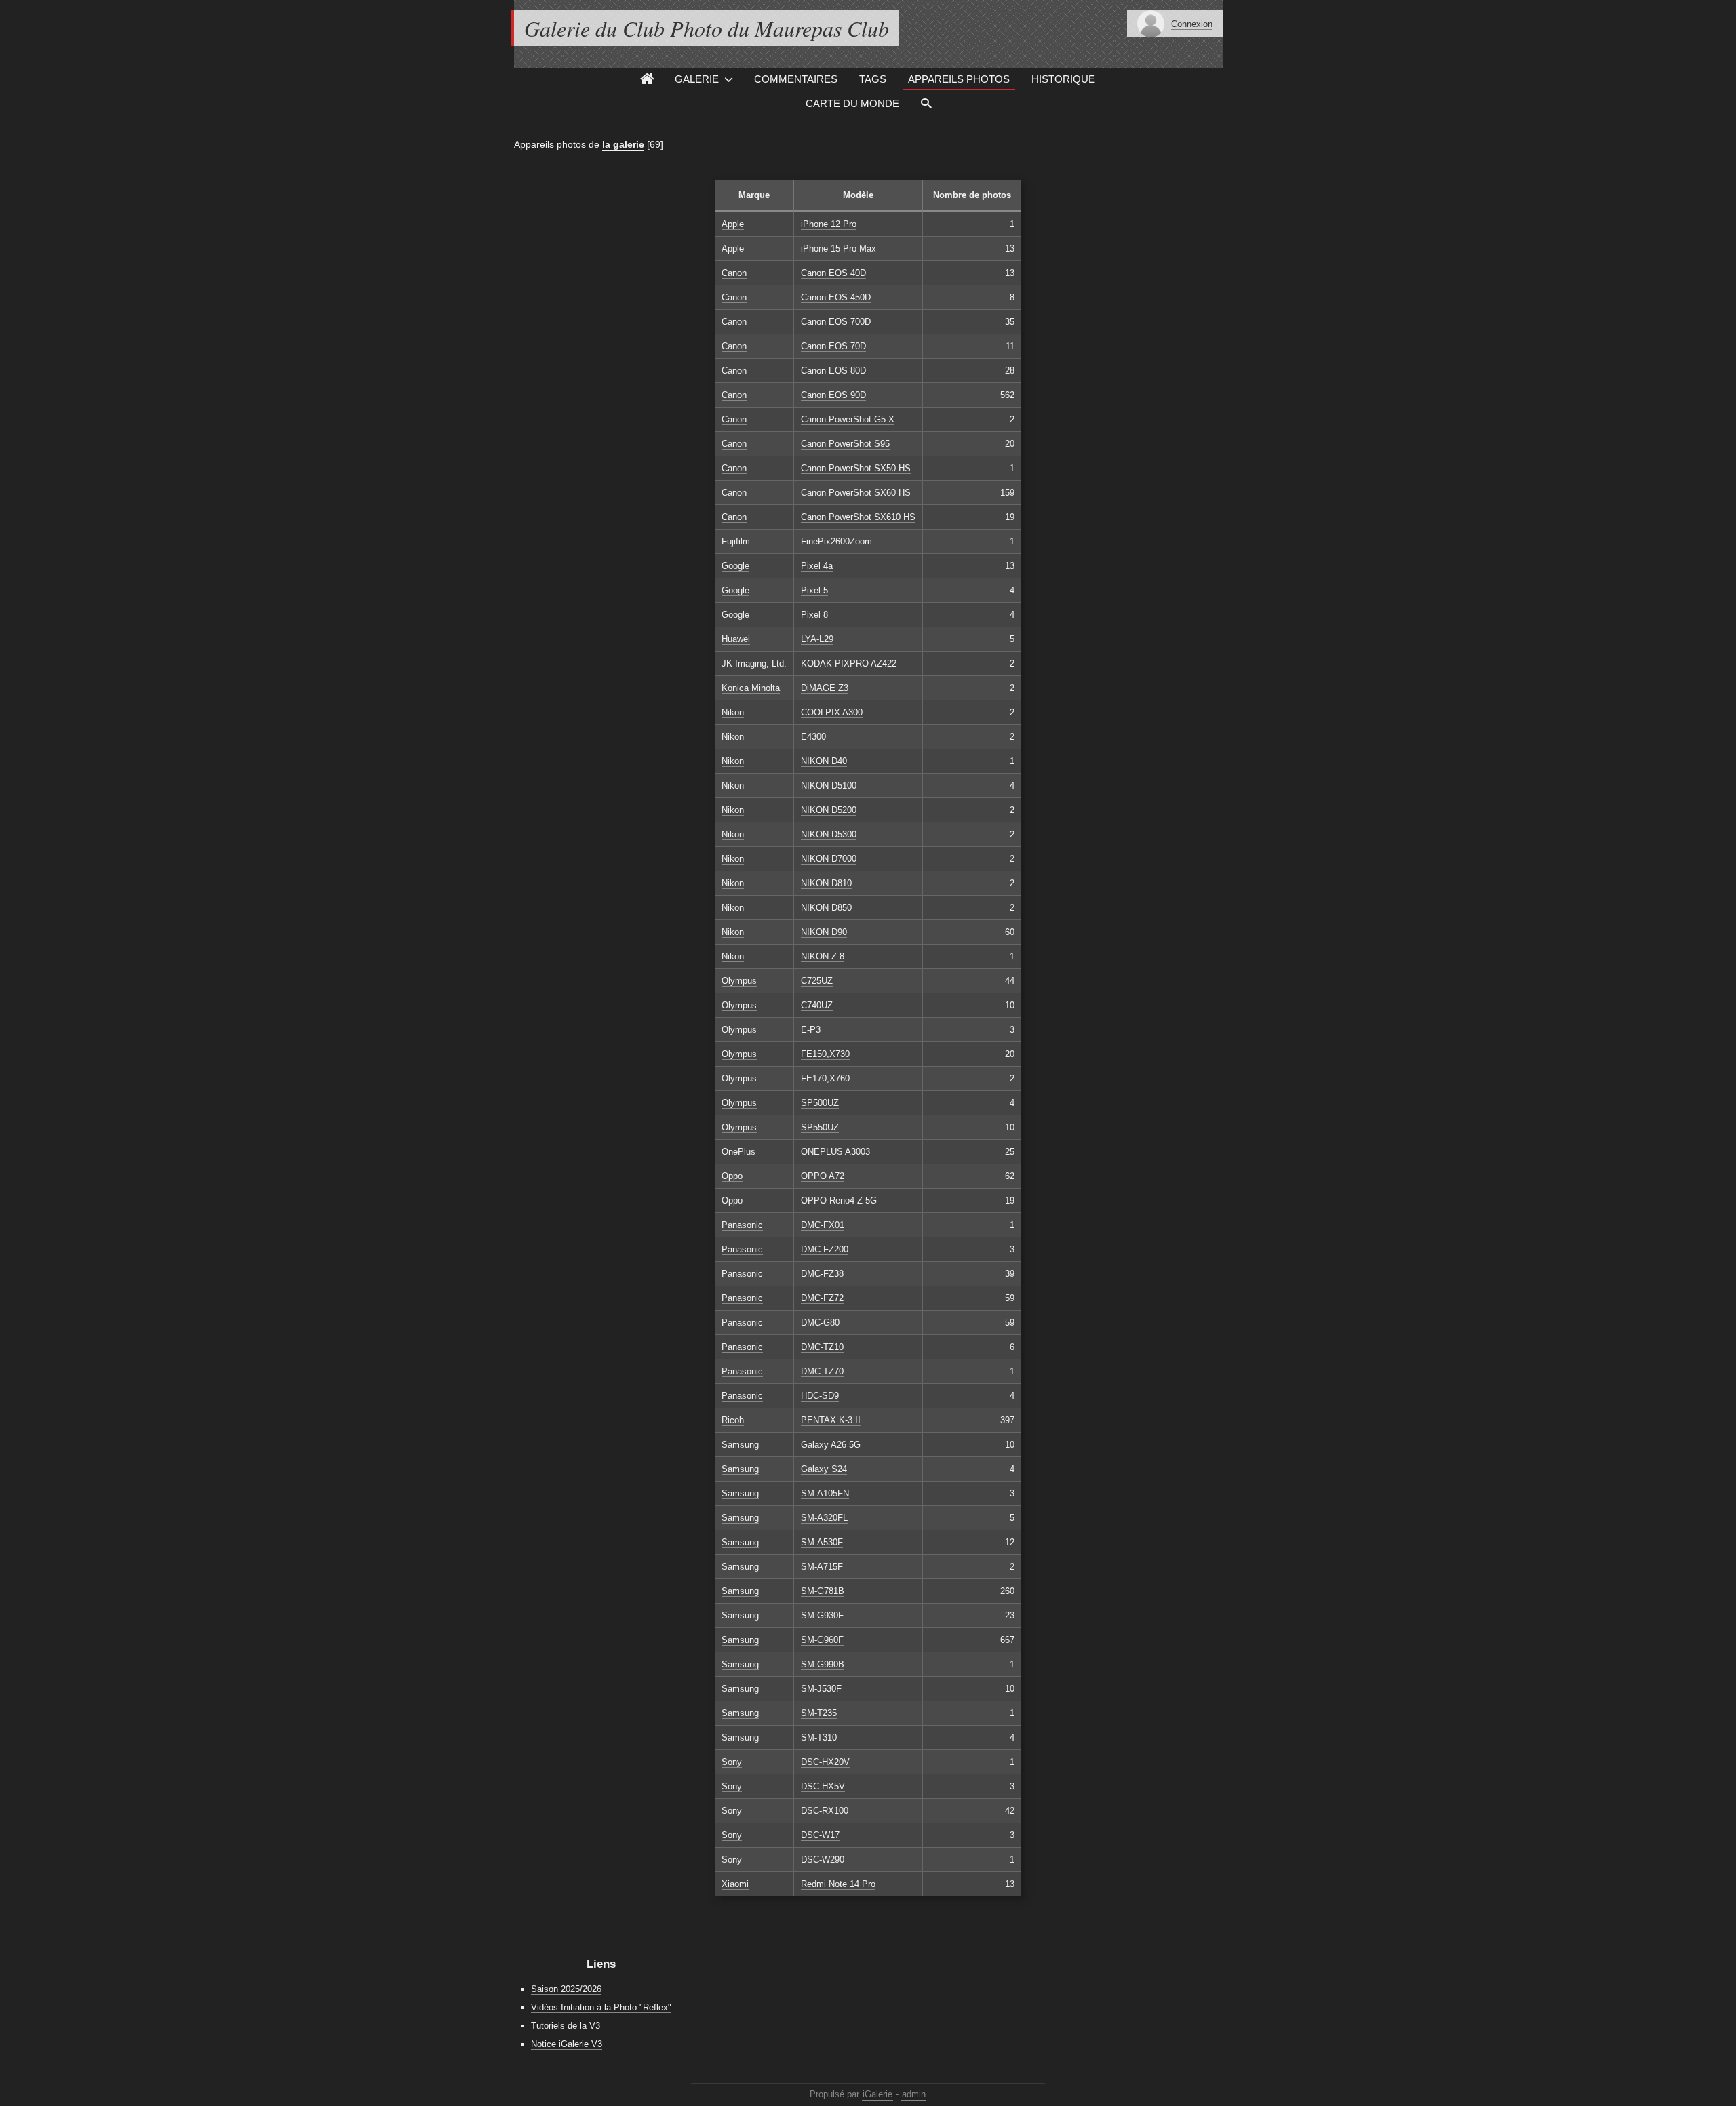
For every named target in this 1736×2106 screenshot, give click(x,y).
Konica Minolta (751, 688)
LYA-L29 (817, 639)
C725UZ (817, 981)
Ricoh (733, 1420)
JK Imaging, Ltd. (754, 663)
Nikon (733, 712)
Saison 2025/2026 (566, 1989)
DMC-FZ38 (822, 1274)
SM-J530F (821, 1689)
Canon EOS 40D (833, 273)
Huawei (736, 639)
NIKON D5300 (829, 834)
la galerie (623, 144)
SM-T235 (819, 1713)
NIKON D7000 (829, 859)
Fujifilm (736, 541)
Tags (873, 79)
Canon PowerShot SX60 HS (856, 493)
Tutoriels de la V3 (566, 2026)
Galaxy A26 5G (831, 1445)
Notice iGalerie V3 (567, 2044)
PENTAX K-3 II (831, 1420)
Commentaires (796, 79)
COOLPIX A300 (832, 712)
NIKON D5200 (829, 810)
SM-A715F (822, 1567)
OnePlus (738, 1152)
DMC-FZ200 (825, 1249)
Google (735, 566)
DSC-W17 (820, 1835)
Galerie (697, 79)
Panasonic (742, 1225)
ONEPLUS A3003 (835, 1152)
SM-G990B (823, 1664)
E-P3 (811, 1030)
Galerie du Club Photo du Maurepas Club (707, 28)
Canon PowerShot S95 (845, 444)
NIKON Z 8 (823, 956)
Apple (733, 224)
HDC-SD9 (820, 1396)
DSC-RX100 (825, 1811)
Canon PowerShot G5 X (848, 419)
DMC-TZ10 (822, 1347)
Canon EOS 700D (836, 322)
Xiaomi (735, 1884)
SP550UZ (820, 1127)
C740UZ (817, 1005)
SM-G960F (822, 1640)
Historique (1063, 79)
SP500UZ (820, 1103)
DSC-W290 (823, 1860)
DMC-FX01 (823, 1225)
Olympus (739, 981)
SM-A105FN (825, 1493)
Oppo (732, 1176)
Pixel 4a (817, 566)
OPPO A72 (823, 1176)
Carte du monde (852, 103)
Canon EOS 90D (833, 395)
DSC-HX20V (825, 1762)
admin (914, 2094)
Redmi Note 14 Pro (838, 1884)
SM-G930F (822, 1615)
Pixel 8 (814, 615)
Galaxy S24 (824, 1469)
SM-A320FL (824, 1518)
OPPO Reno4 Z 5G (839, 1200)
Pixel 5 (814, 590)
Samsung (740, 1445)
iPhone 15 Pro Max (839, 249)
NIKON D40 (824, 761)
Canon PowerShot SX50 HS (856, 468)
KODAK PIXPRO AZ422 (849, 663)
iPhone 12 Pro (829, 224)
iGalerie (877, 2094)
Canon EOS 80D (833, 371)
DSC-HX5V (823, 1786)
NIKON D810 (826, 883)
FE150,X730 (825, 1054)
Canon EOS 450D (836, 297)
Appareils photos (959, 79)
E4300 (813, 737)
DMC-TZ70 (822, 1371)
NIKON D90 (824, 932)
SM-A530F (822, 1542)
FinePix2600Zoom (836, 541)
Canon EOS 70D (833, 346)
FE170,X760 (825, 1078)
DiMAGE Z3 (825, 688)
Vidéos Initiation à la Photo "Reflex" (601, 2007)
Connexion (1192, 24)
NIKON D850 (826, 908)
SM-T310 (819, 1737)
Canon (734, 273)
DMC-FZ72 (822, 1298)
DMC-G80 (820, 1323)
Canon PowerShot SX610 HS (858, 517)
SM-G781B (823, 1591)
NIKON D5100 (829, 786)
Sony (732, 1762)
